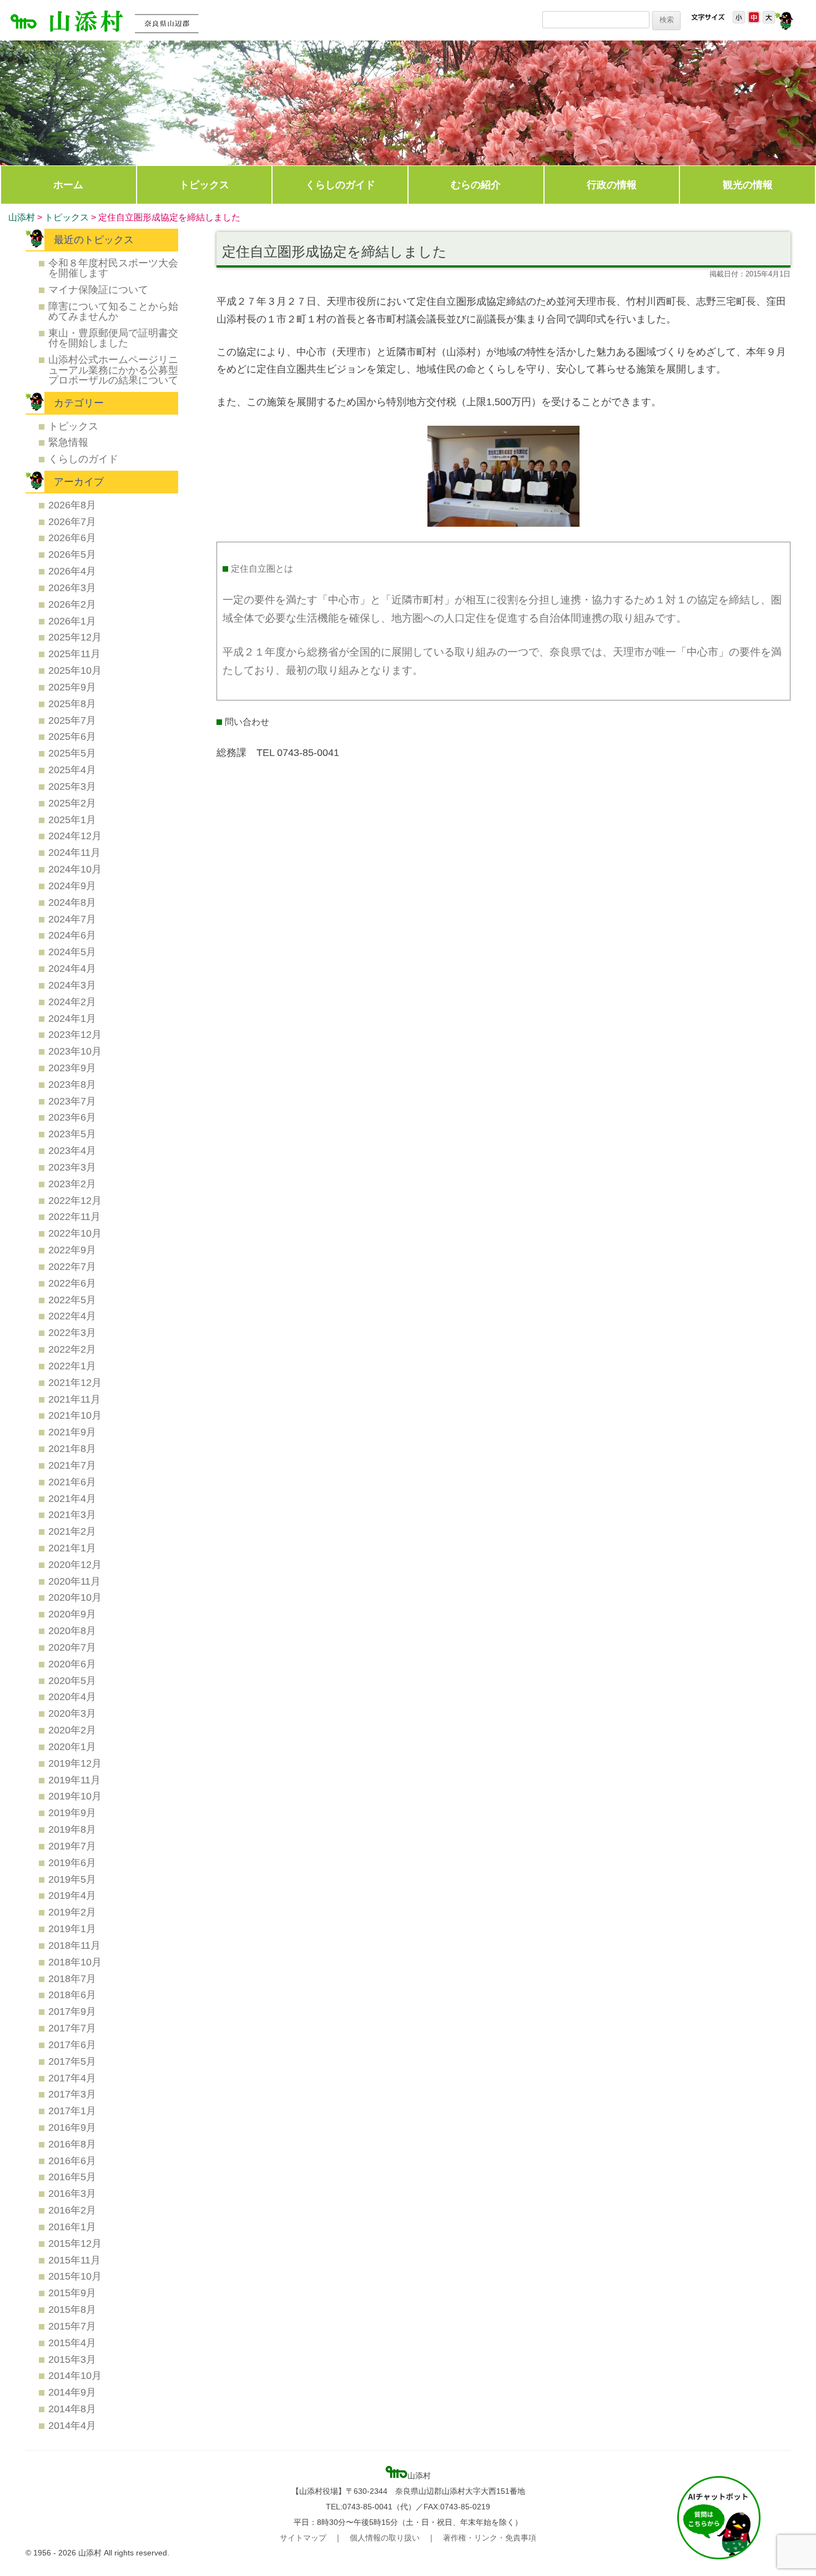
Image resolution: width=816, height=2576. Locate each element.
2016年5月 (72, 2177)
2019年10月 (75, 1796)
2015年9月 (72, 2293)
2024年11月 (74, 852)
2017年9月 (72, 2011)
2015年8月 (72, 2309)
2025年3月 (72, 786)
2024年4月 (72, 968)
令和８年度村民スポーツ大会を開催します (113, 268)
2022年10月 (75, 1233)
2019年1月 (72, 1929)
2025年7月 (72, 720)
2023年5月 (72, 1134)
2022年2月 (72, 1349)
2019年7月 (72, 1846)
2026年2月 (72, 604)
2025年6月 (72, 736)
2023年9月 (72, 1068)
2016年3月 (72, 2193)
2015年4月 (72, 2343)
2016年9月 (72, 2127)
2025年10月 (75, 670)
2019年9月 (72, 1813)
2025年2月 (72, 803)
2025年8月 (72, 704)
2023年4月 (72, 1150)
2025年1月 (72, 820)
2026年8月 (72, 505)
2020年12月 (75, 1564)
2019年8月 (72, 1829)
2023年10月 (75, 1051)
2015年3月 (72, 2359)
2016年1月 (72, 2227)
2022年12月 (75, 1200)
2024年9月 (72, 886)
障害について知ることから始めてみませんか (113, 311)
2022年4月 (72, 1316)
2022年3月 (72, 1332)
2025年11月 (74, 654)
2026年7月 (72, 521)
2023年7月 (72, 1101)
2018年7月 (72, 1978)
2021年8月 (72, 1448)
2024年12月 (75, 836)
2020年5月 (72, 1680)
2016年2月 (72, 2210)
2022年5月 (72, 1300)
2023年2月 (72, 1184)
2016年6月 (72, 2161)
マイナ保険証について (98, 289)
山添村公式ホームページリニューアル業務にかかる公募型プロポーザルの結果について (113, 370)
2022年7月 (72, 1266)
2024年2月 (72, 1002)
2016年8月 (72, 2144)
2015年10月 (75, 2276)
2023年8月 (72, 1084)
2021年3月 (72, 1514)
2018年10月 (75, 1962)
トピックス (204, 185)
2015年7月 (72, 2326)
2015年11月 (74, 2260)
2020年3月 (72, 1713)
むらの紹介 (476, 185)
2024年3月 (72, 985)
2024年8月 (72, 902)
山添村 (22, 217)
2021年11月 (74, 1399)
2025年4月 (72, 770)
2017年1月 (72, 2111)
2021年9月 (72, 1432)
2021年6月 (72, 1482)
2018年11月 (74, 1945)
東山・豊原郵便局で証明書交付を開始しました (113, 338)
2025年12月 (75, 637)
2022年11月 (74, 1216)
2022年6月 (72, 1283)
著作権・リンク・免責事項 (490, 2538)
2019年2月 (72, 1912)
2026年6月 (72, 538)
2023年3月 (72, 1167)
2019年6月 (72, 1862)
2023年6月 (72, 1117)
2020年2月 (72, 1730)
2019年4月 (72, 1895)
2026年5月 (72, 554)
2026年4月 (72, 571)
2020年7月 (72, 1647)
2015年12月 (75, 2243)
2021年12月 (75, 1382)
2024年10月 (75, 869)
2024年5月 (72, 952)
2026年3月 (72, 588)
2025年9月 (72, 687)
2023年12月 (75, 1034)
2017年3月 (72, 2094)
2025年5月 (72, 753)
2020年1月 (72, 1746)
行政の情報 (612, 185)
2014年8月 (72, 2409)
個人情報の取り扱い (385, 2538)
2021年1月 (72, 1548)
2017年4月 (72, 2078)
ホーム (68, 185)
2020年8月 (72, 1630)
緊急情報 (68, 442)
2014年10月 (75, 2375)
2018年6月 (72, 1995)
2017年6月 (72, 2045)
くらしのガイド (340, 185)
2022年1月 (72, 1366)
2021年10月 (75, 1415)
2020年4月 (72, 1697)
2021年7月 (72, 1465)
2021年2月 (72, 1531)
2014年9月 (72, 2392)
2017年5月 (72, 2061)
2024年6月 (72, 935)
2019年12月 (75, 1763)
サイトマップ (303, 2538)
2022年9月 (72, 1250)
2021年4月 (72, 1498)
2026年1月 (72, 621)
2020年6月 (72, 1664)
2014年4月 (72, 2425)
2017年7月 (72, 2028)
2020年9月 (72, 1614)
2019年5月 (72, 1879)
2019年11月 (74, 1780)
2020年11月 (74, 1581)
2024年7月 (72, 919)
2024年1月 (72, 1018)
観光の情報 (748, 185)
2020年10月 (75, 1597)
